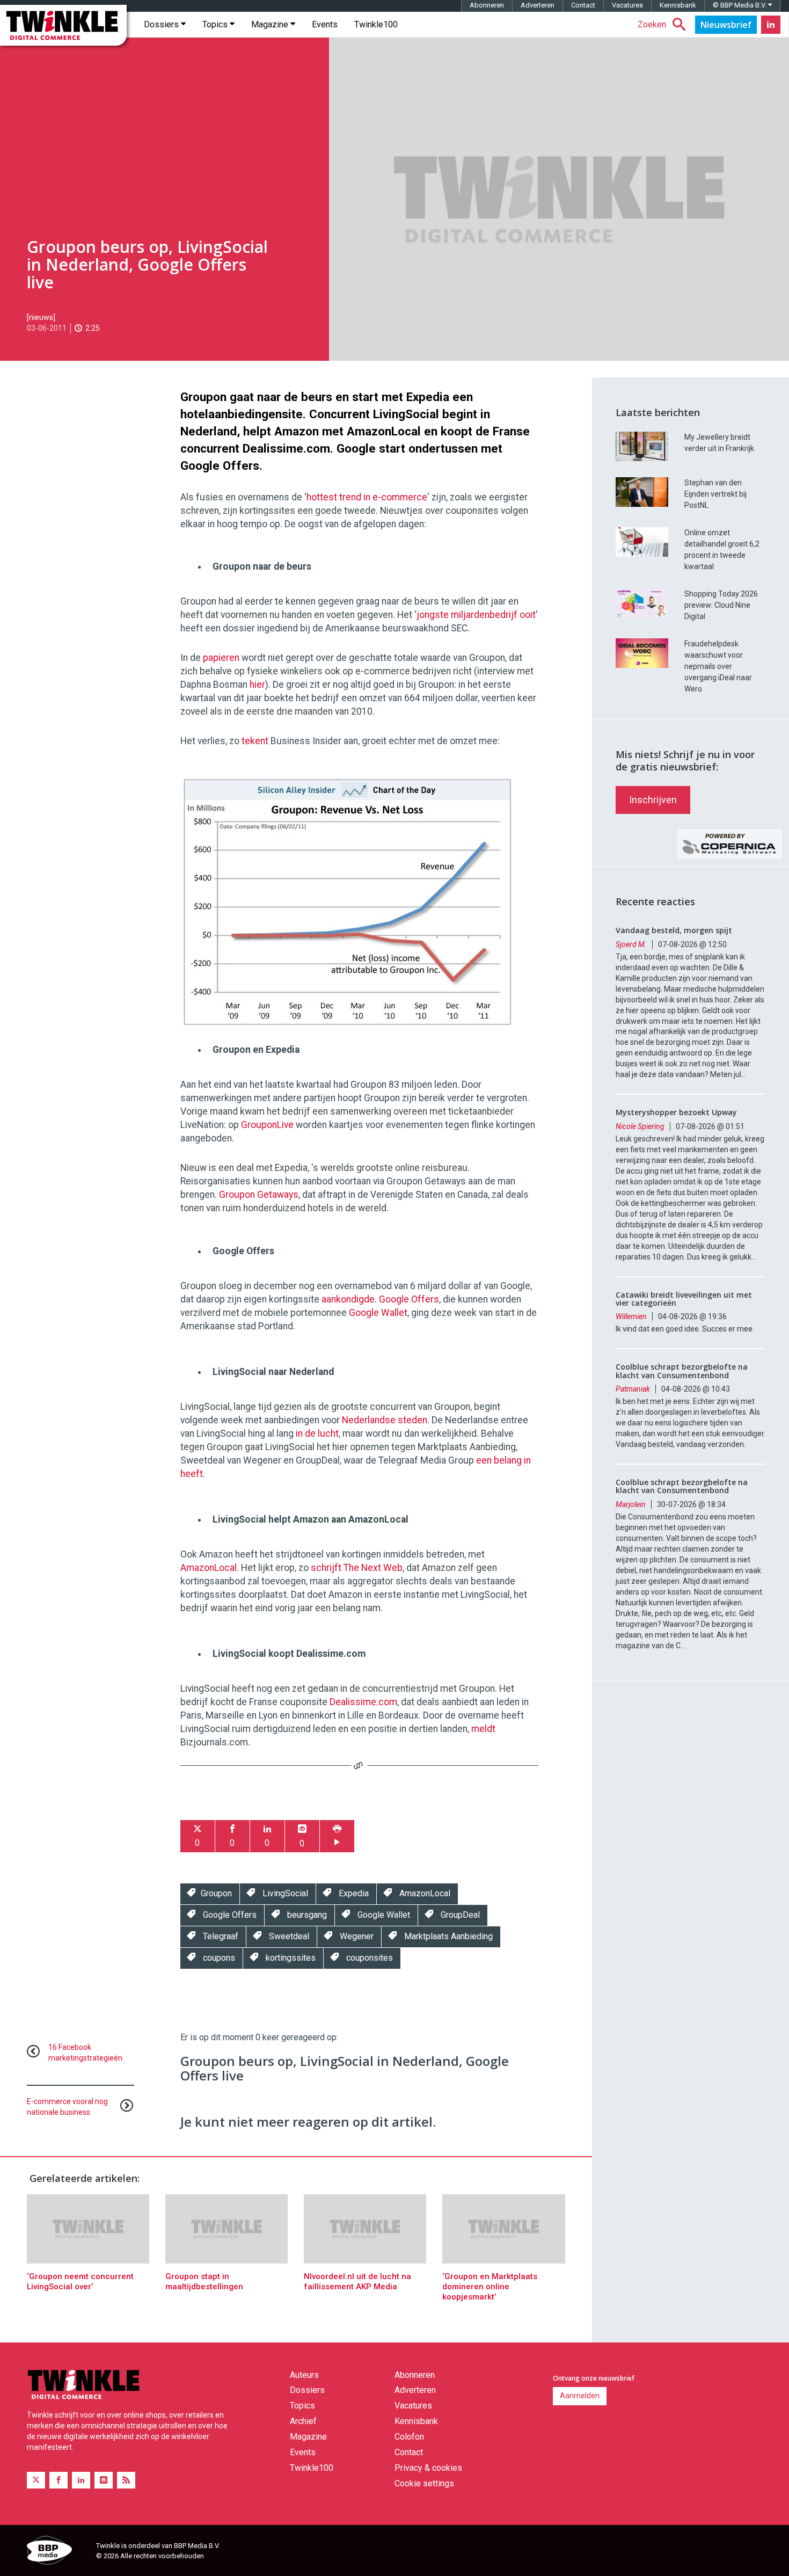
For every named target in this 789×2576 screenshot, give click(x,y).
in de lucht (317, 1433)
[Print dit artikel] (337, 1836)
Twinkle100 (376, 24)
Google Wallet (378, 1313)
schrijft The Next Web (357, 1568)
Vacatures (627, 5)
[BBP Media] (57, 2552)
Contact (583, 5)
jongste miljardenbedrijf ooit (476, 615)
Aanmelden (580, 2396)
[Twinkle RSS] (126, 2480)
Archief (303, 2421)
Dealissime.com (363, 1702)
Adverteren (538, 5)
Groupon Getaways (259, 1195)
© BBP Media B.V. (740, 5)
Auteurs (304, 2375)
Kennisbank (678, 5)
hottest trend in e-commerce (367, 497)
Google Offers (409, 1299)
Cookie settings (424, 2483)
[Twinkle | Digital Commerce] (63, 25)
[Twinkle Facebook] (59, 2480)
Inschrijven (653, 800)
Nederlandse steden (385, 1420)
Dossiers (162, 24)
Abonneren (487, 5)
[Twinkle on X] (36, 2480)
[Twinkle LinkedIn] (771, 25)
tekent (255, 741)
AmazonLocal (209, 1568)
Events (325, 24)
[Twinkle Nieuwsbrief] (726, 25)
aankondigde (348, 1299)
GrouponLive (267, 1125)
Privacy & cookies (428, 2468)
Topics (216, 24)
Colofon (409, 2437)
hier (257, 685)
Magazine (271, 24)
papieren (221, 658)
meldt (483, 1729)
